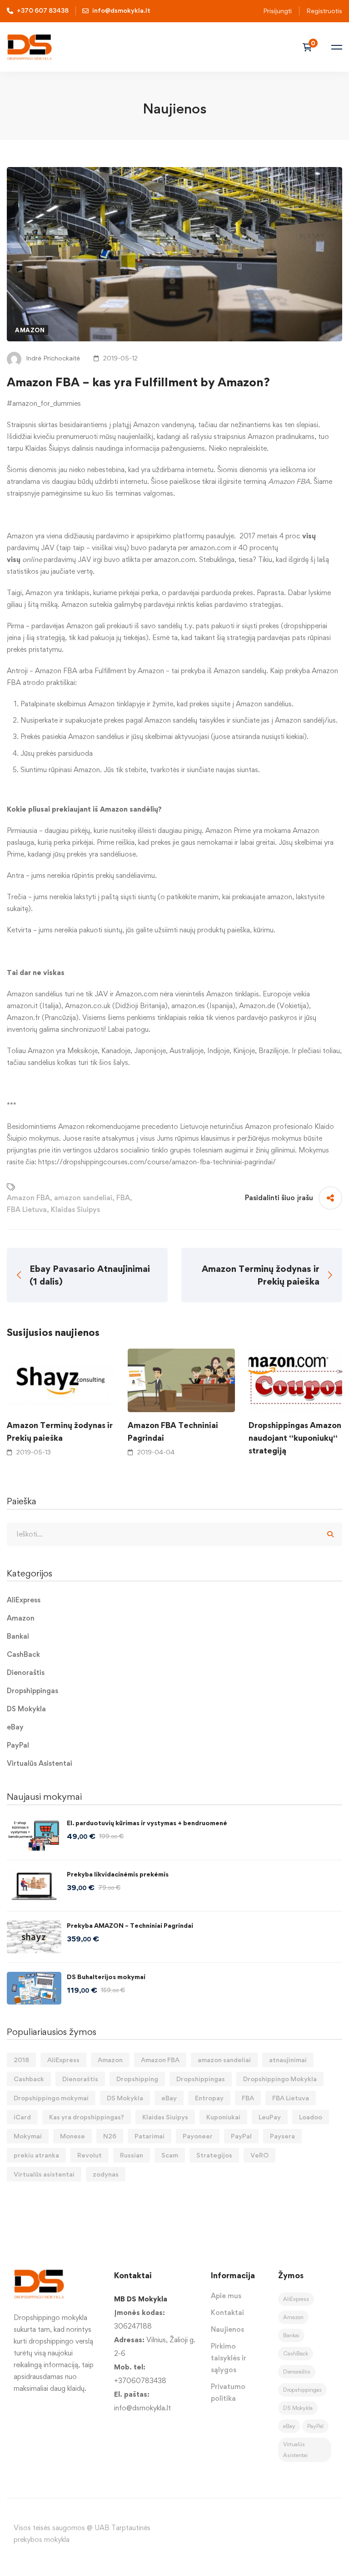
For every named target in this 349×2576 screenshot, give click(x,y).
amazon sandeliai (83, 1198)
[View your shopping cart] (310, 47)
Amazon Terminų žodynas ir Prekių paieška (60, 1431)
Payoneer (198, 2136)
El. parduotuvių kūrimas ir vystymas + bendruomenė (147, 1823)
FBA (123, 1198)
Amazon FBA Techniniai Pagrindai (173, 1431)
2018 (21, 2060)
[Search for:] (174, 1534)
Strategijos (214, 2155)
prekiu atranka (36, 2155)
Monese (72, 2136)
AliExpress (24, 1600)
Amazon (30, 330)
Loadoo (311, 2117)
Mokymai (28, 2136)
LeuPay (270, 2117)
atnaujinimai (288, 2060)
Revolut (90, 2155)
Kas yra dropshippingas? (87, 2117)
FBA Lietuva (27, 1209)
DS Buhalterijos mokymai (106, 1977)
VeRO (259, 2155)
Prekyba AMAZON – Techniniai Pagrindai (130, 1925)
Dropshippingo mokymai (51, 2098)
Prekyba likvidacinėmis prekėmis (118, 1874)
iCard (22, 2117)
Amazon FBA (28, 1198)
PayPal (18, 1745)
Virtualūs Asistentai (40, 1763)
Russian (132, 2155)
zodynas (106, 2174)
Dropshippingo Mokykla (280, 2079)
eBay (15, 1727)
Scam (170, 2155)
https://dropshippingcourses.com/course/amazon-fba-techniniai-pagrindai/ (157, 1162)
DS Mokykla (26, 1709)
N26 (110, 2136)
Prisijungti (277, 11)
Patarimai (150, 2136)
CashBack (23, 1654)
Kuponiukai (223, 2117)
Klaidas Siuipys (75, 1209)
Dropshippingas (32, 1691)
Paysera (282, 2136)
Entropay (209, 2098)
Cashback (29, 2079)
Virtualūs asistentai (44, 2174)
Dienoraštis (26, 1672)
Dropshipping (137, 2079)
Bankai (18, 1636)
